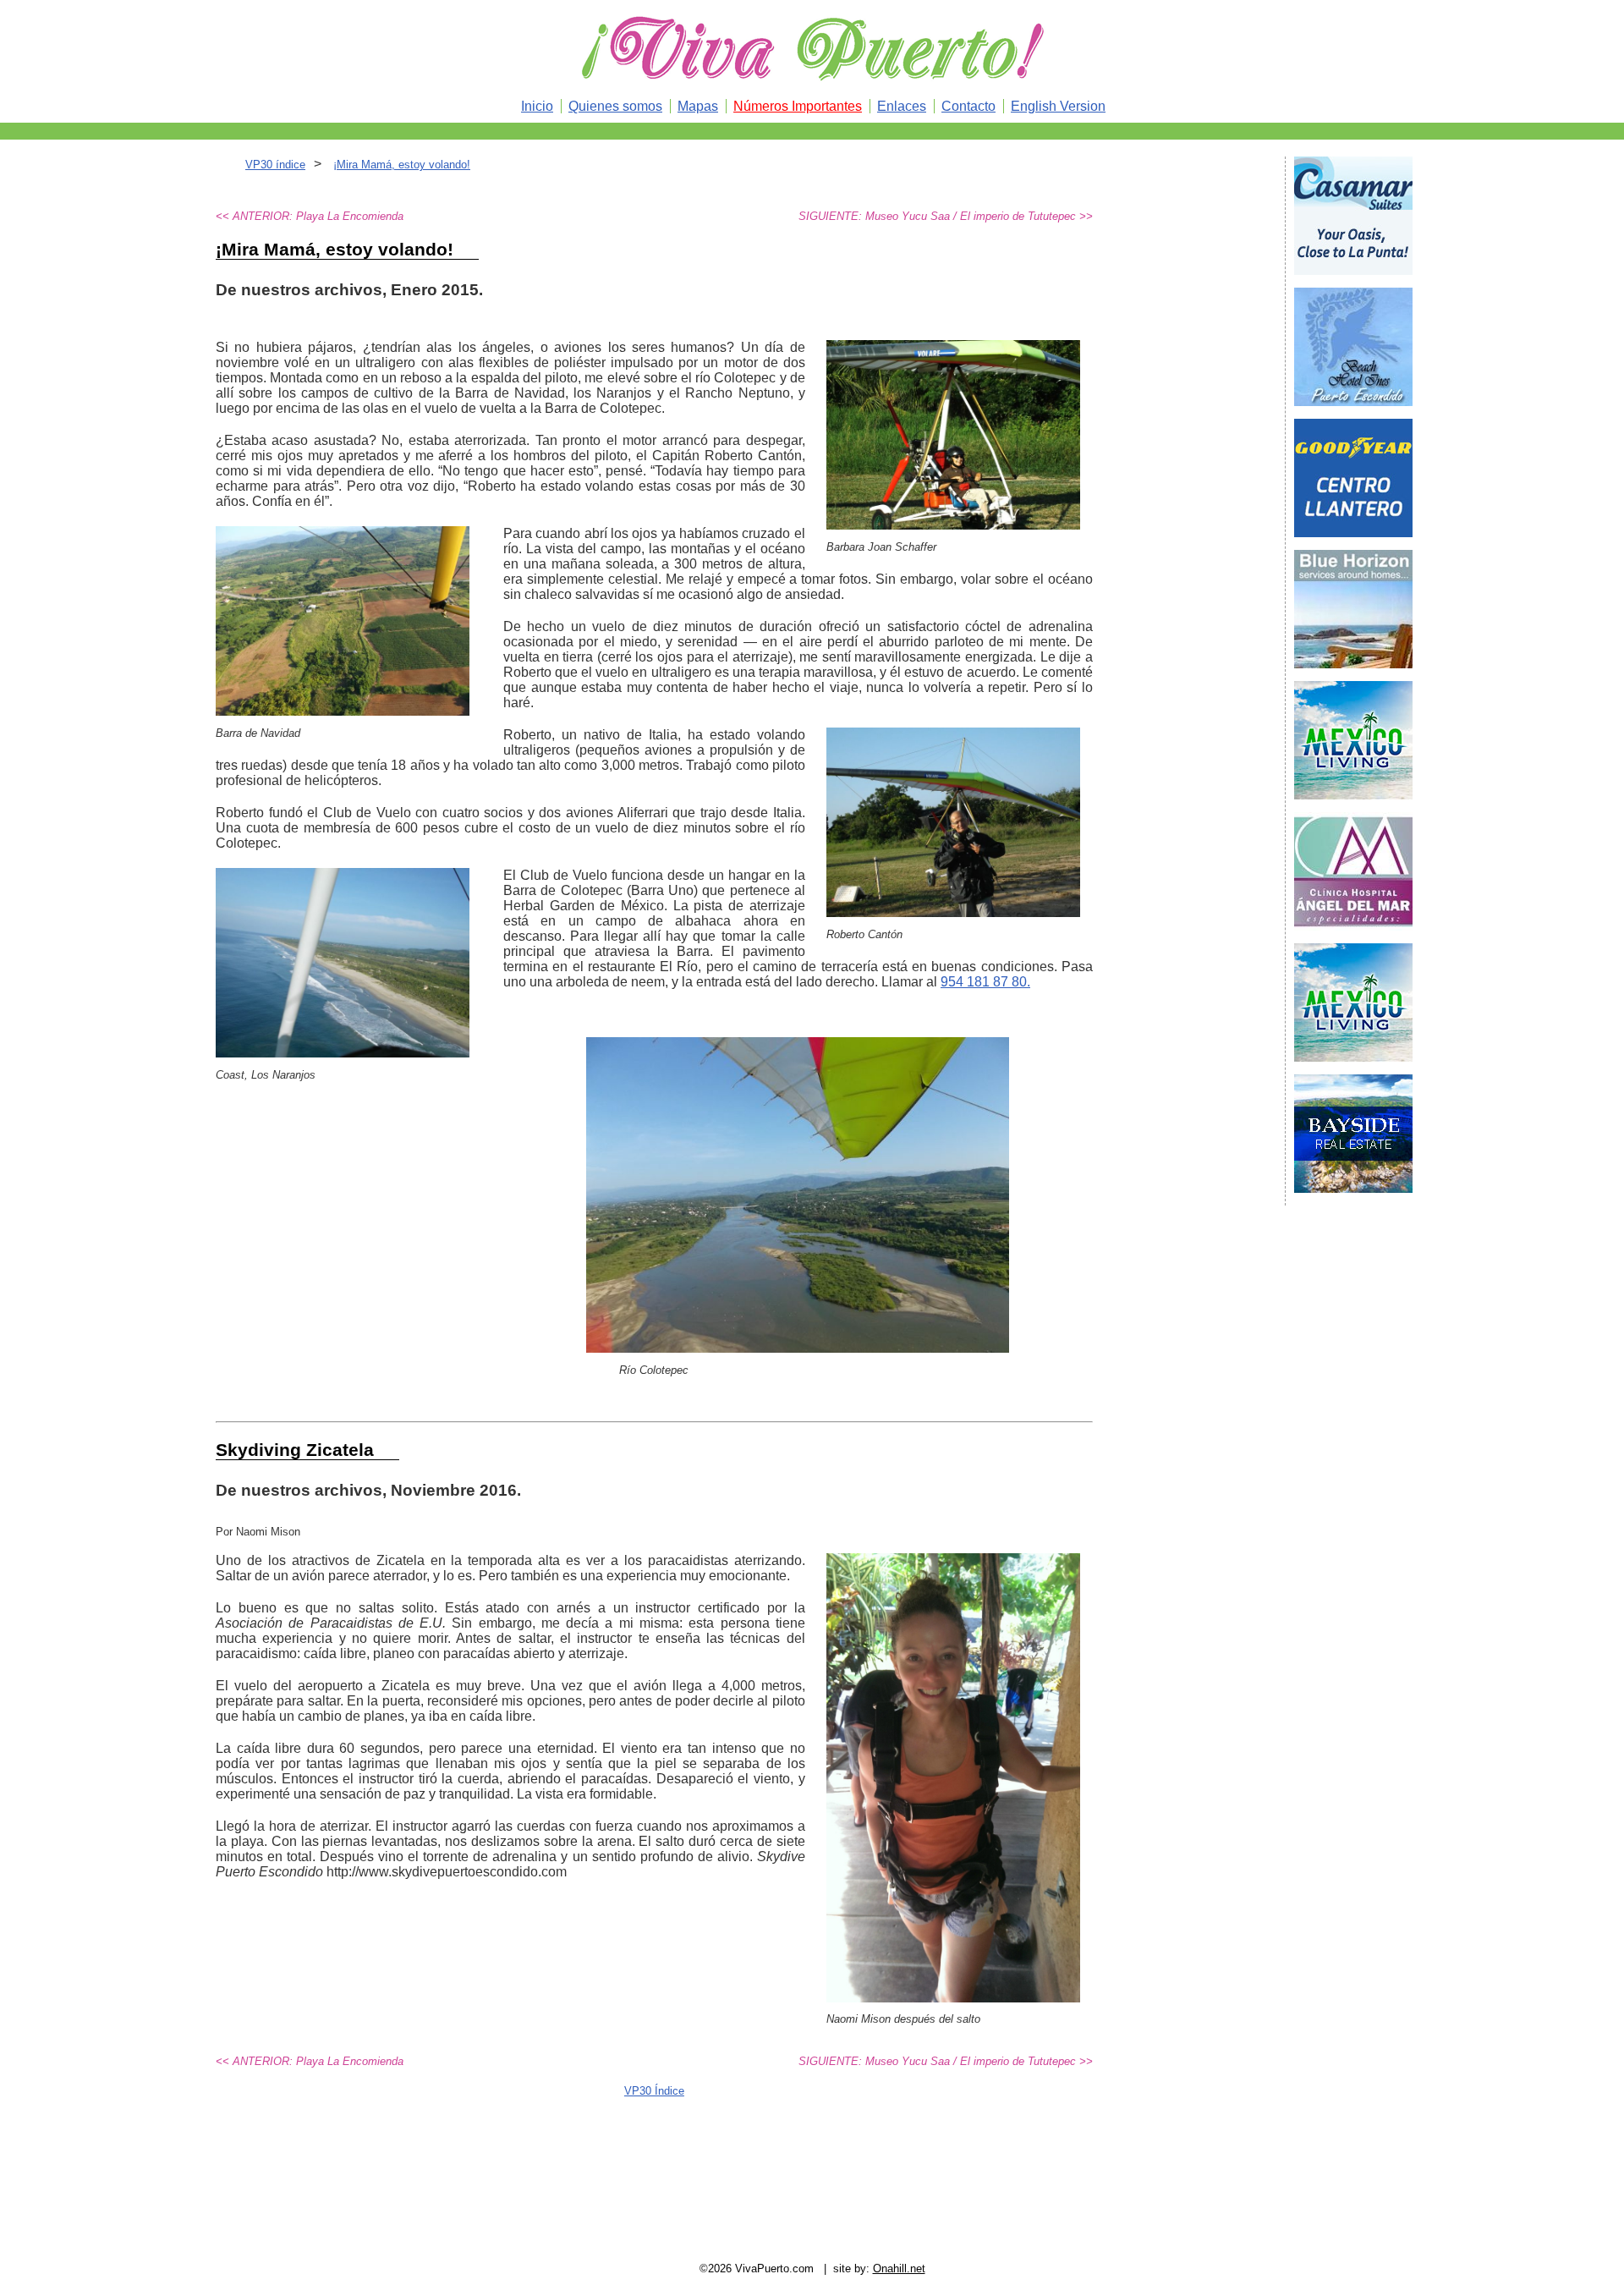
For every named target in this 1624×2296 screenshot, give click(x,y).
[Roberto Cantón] (953, 912)
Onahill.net (899, 2269)
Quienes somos (615, 106)
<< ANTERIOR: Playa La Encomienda (310, 216)
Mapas (698, 106)
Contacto (968, 106)
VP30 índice (275, 165)
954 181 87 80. (985, 982)
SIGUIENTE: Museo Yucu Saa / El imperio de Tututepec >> (946, 216)
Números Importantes (798, 106)
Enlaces (902, 106)
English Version (1058, 106)
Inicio (537, 106)
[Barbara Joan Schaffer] (953, 525)
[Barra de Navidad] (343, 711)
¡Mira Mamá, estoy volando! (402, 165)
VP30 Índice (654, 2091)
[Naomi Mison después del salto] (953, 1998)
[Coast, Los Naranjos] (343, 1053)
